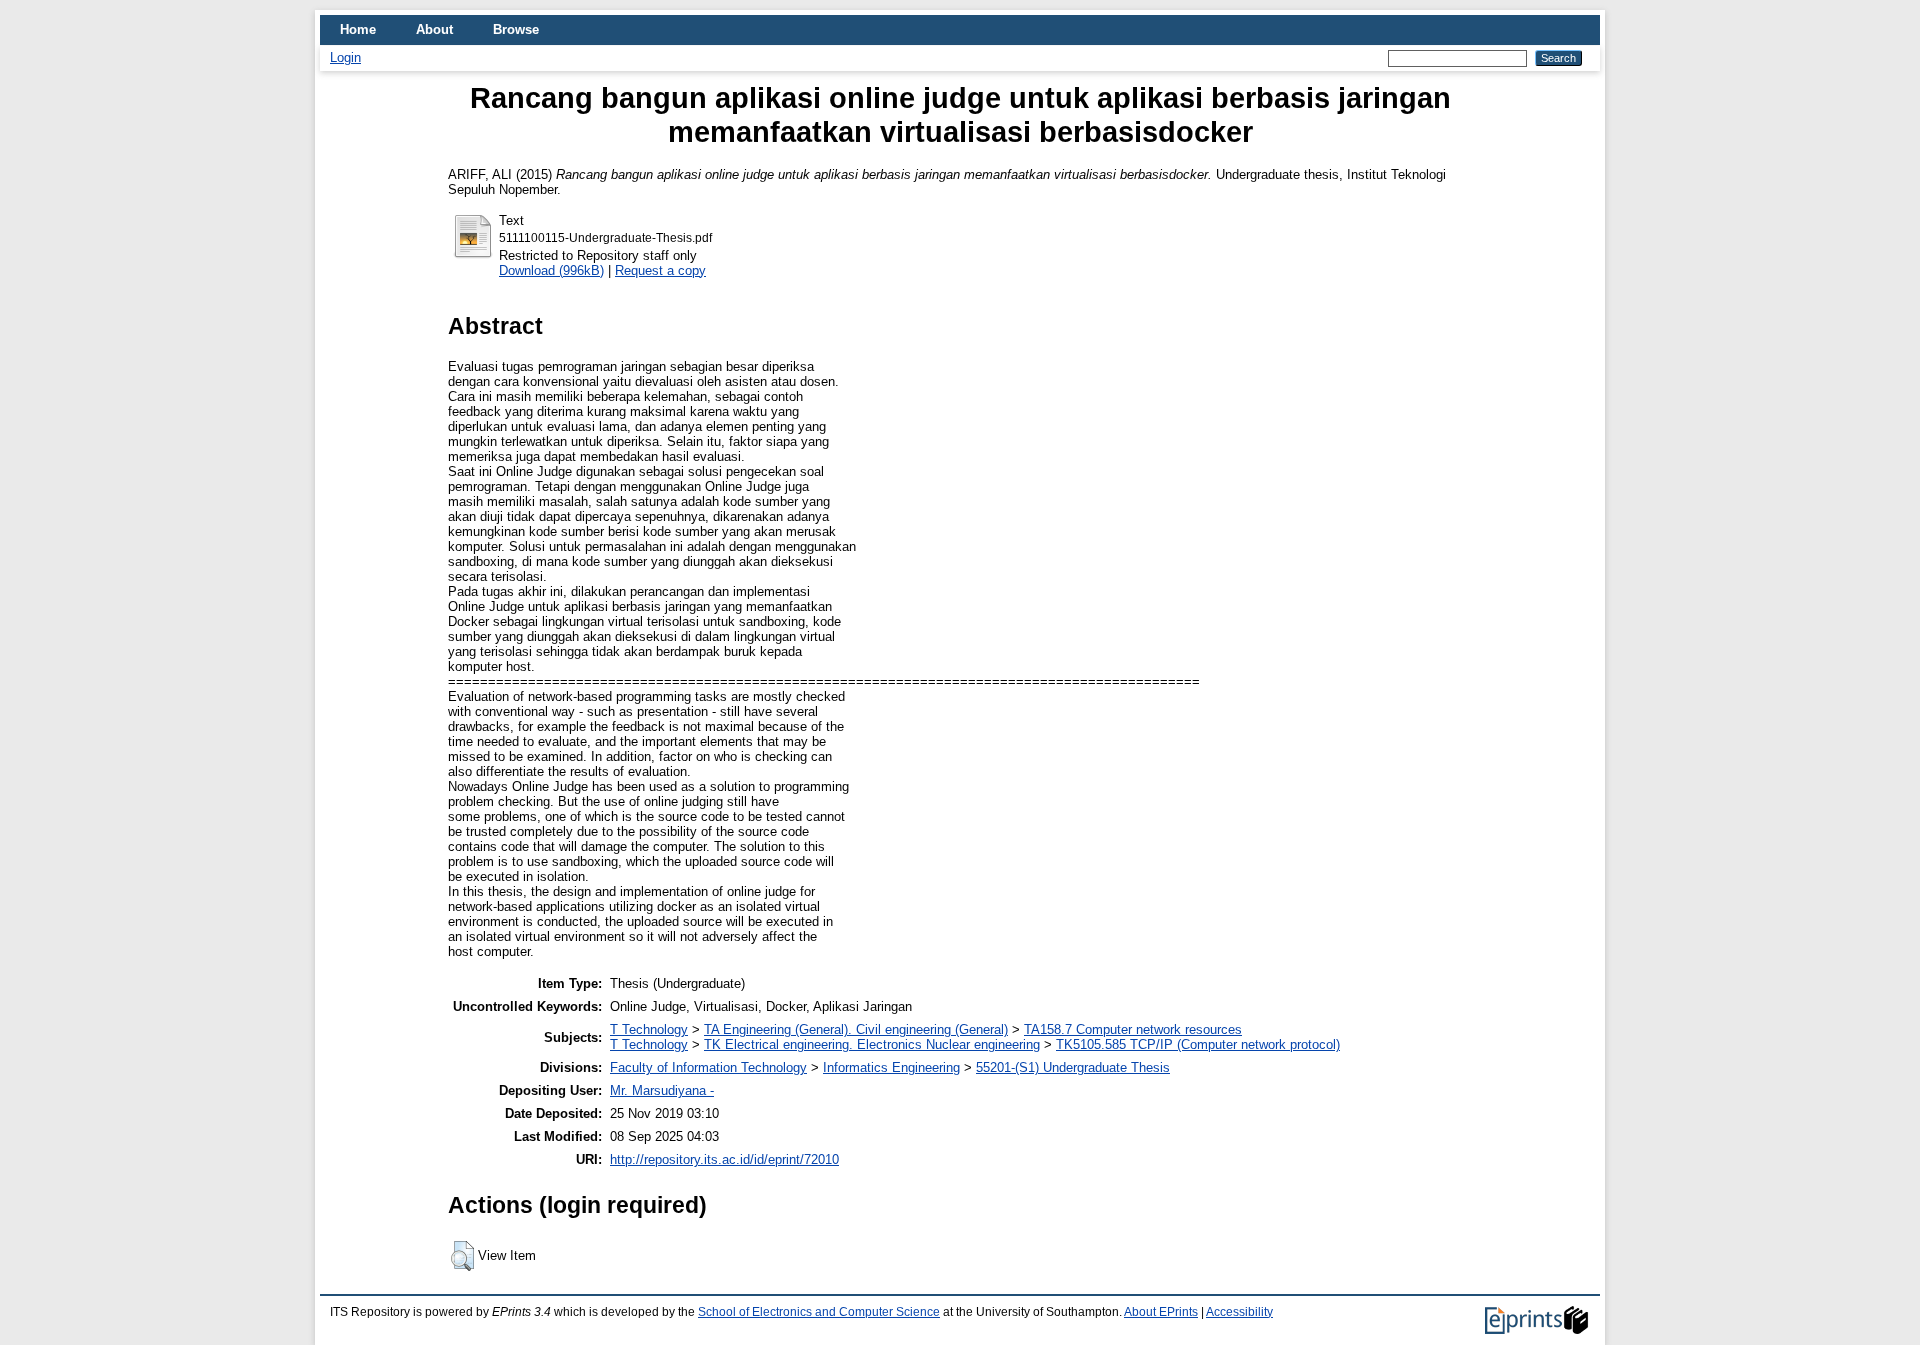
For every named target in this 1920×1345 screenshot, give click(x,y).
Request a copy (660, 270)
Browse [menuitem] (516, 29)
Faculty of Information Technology (708, 1067)
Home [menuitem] (358, 29)
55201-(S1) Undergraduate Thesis (1073, 1067)
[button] (462, 1256)
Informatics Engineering (891, 1067)
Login (345, 57)
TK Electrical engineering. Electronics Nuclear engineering (872, 1044)
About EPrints (1161, 1312)
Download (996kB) (551, 270)
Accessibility (1239, 1312)
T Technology (649, 1029)
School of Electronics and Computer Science (819, 1312)
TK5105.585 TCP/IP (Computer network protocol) (1198, 1044)
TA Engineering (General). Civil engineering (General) (856, 1029)
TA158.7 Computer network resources (1133, 1029)
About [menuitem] (434, 29)
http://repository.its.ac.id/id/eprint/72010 (724, 1159)
